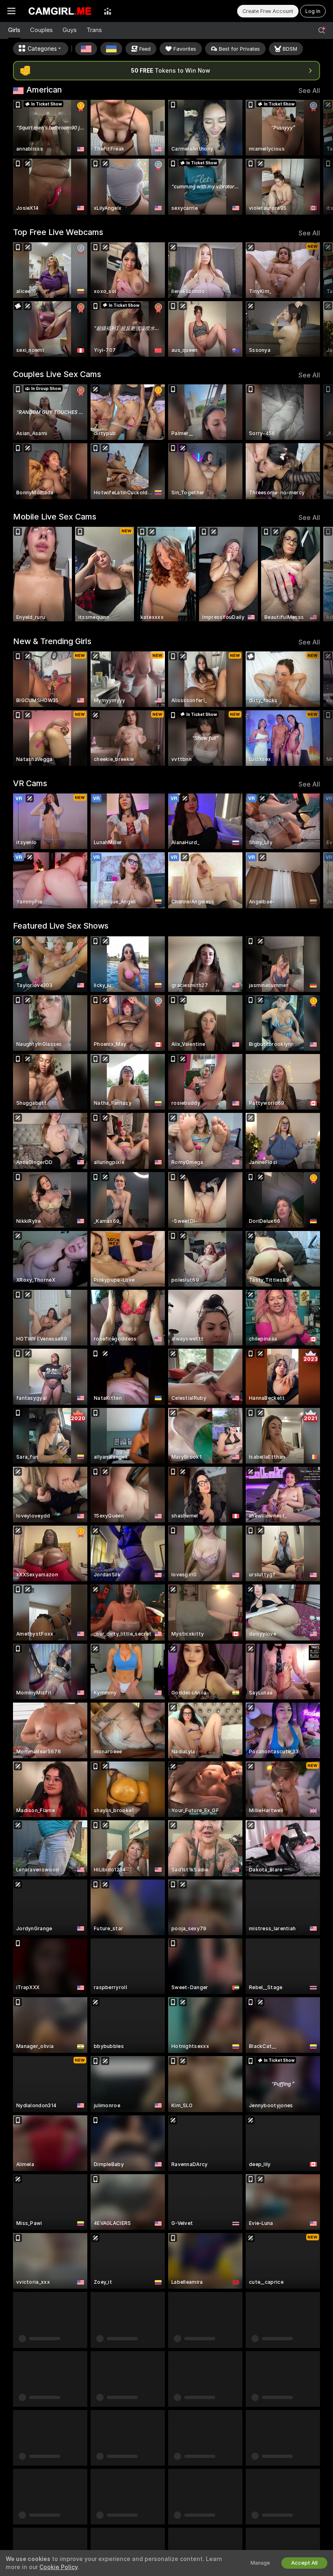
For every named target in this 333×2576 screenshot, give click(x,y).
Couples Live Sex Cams (57, 374)
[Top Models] (108, 11)
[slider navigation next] (316, 157)
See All (309, 91)
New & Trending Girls (52, 641)
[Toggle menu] (11, 11)
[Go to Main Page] (60, 11)
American (44, 90)
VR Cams (30, 783)
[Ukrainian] (111, 49)
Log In (313, 11)
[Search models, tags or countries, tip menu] (322, 30)
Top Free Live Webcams (58, 232)
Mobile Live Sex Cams (55, 517)
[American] (86, 49)
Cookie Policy (58, 2567)
